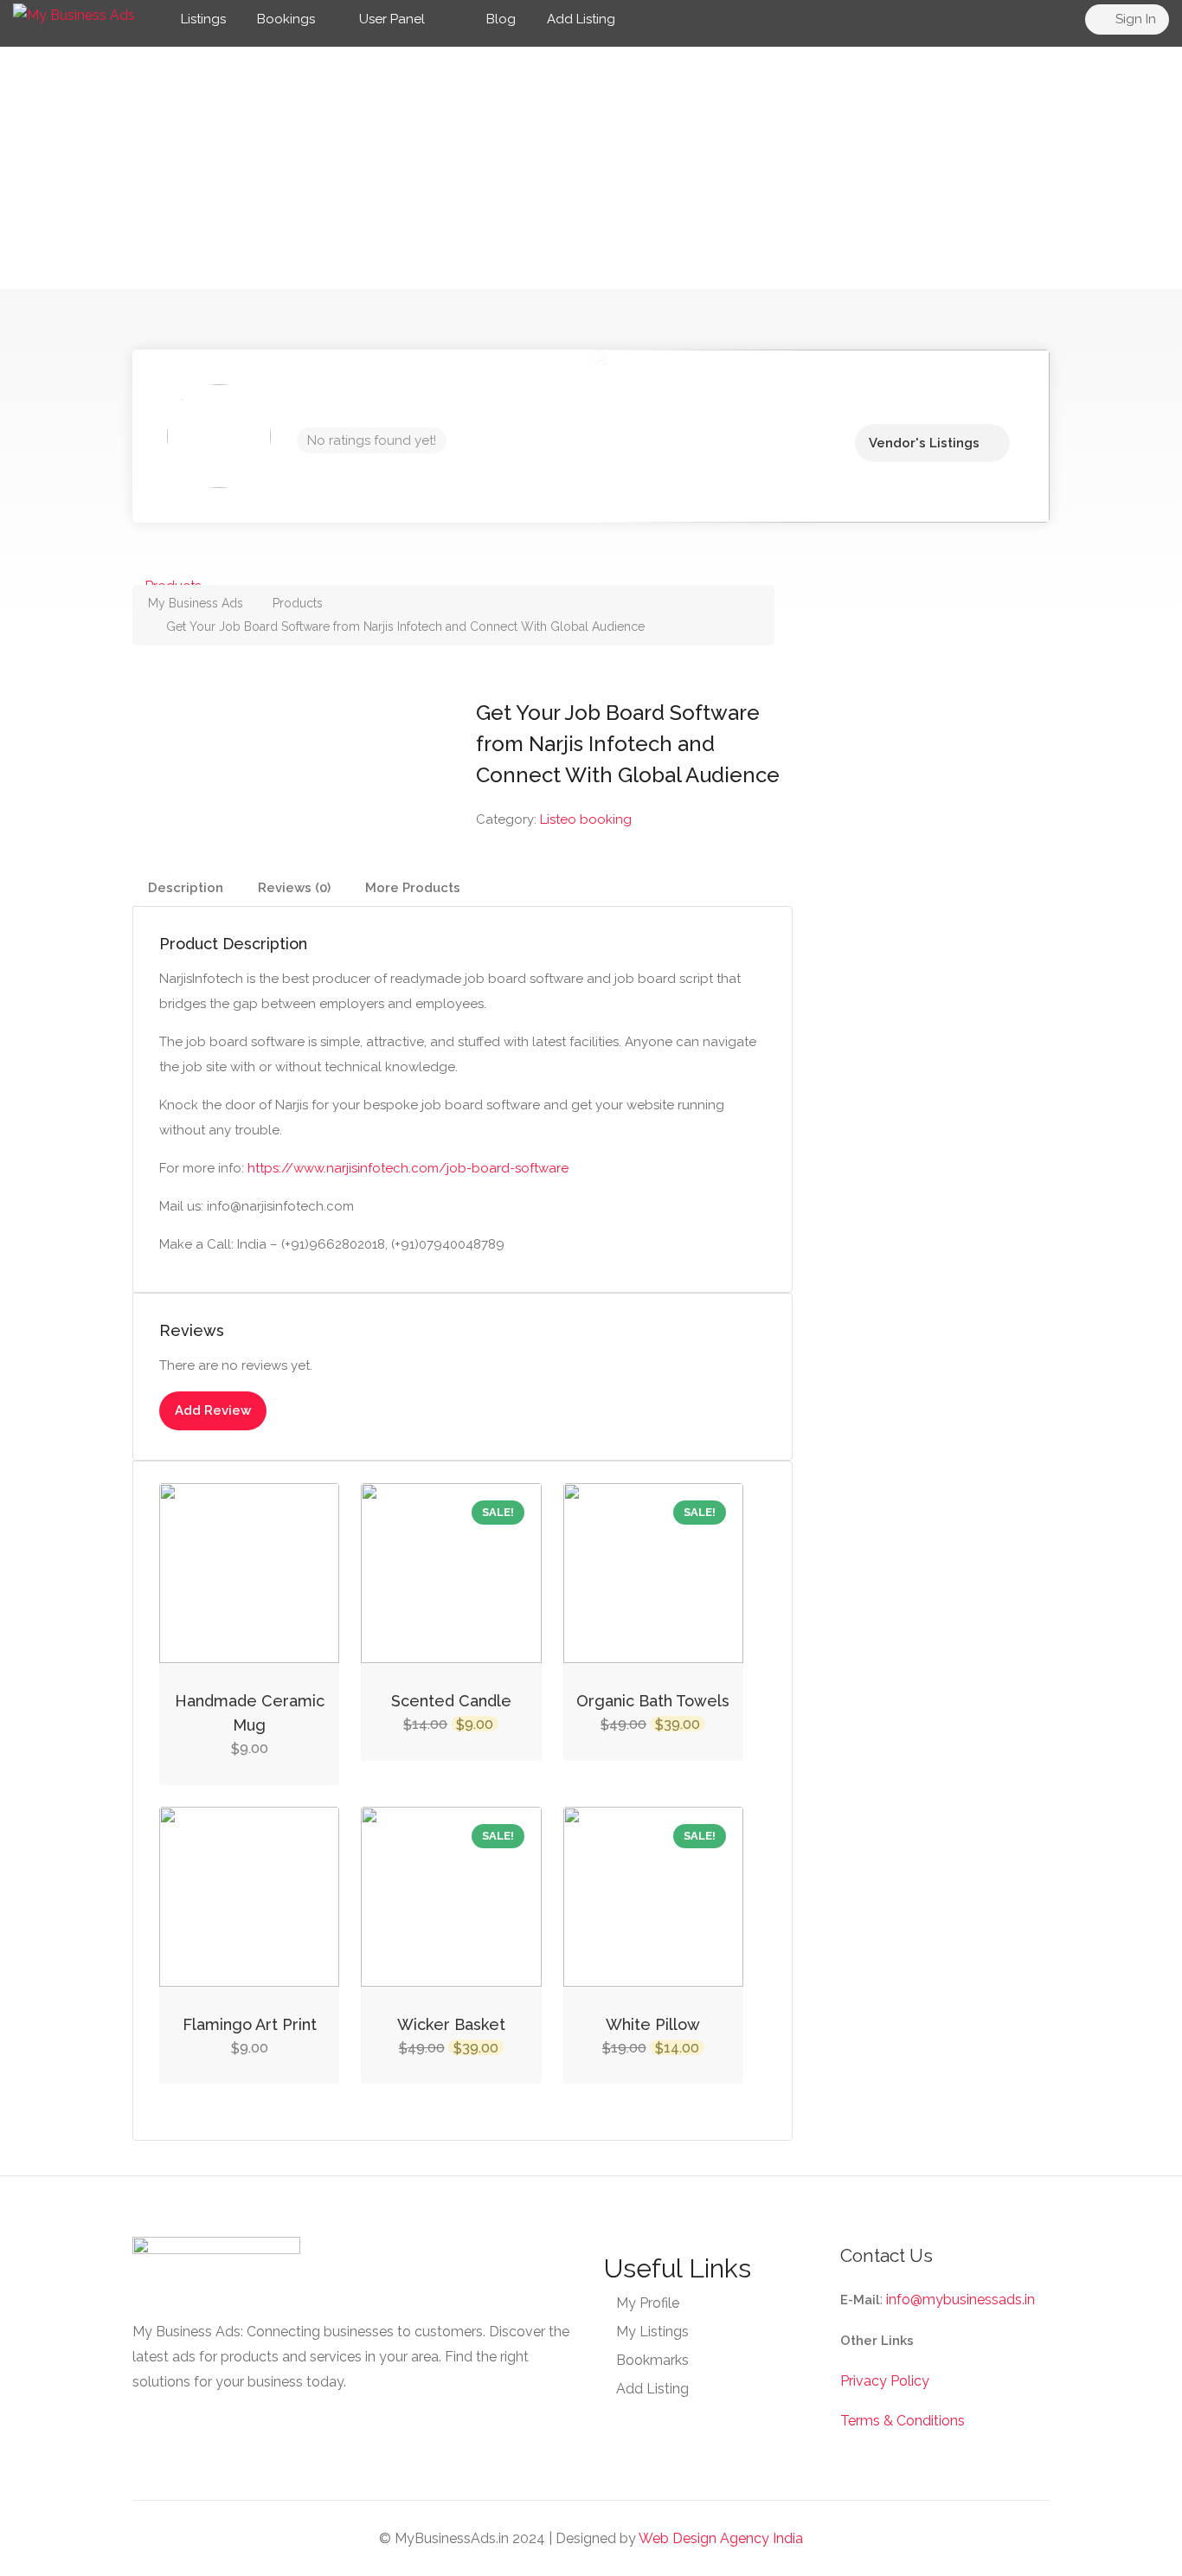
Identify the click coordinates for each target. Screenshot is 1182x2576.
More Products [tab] (413, 888)
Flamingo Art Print (250, 2024)
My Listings (652, 2332)
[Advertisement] (591, 168)
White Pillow (653, 2024)
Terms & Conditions (903, 2421)
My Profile (648, 2303)
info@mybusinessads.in (960, 2300)
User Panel (392, 19)
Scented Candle (451, 1701)
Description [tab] (186, 888)
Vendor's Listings (924, 443)
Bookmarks (652, 2360)
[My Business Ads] (74, 14)
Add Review (213, 1410)
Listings (203, 19)
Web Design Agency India (721, 2538)
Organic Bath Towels (653, 1701)
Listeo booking (586, 819)
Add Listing (581, 19)
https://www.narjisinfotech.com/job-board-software (408, 1168)
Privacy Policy (885, 2381)
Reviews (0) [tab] (294, 888)
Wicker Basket (451, 2024)
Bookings (286, 19)
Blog (499, 19)
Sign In (1134, 19)
